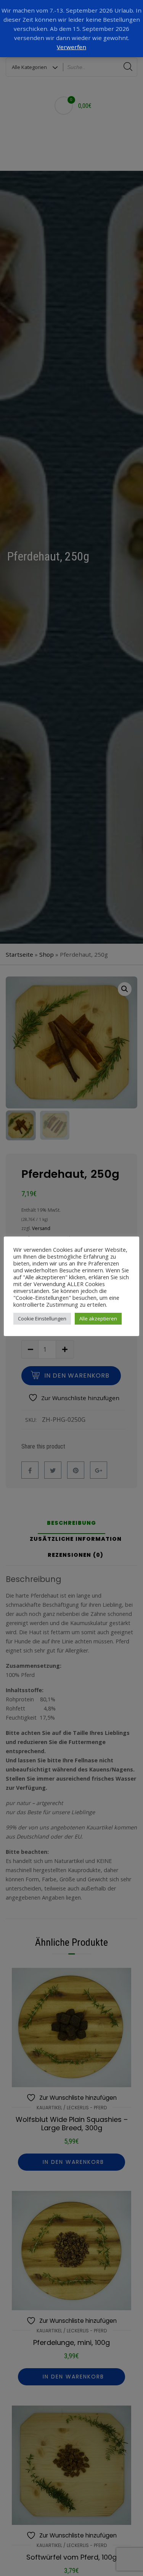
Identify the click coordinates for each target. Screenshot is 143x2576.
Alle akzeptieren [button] (98, 1319)
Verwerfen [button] (71, 47)
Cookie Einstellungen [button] (42, 1319)
